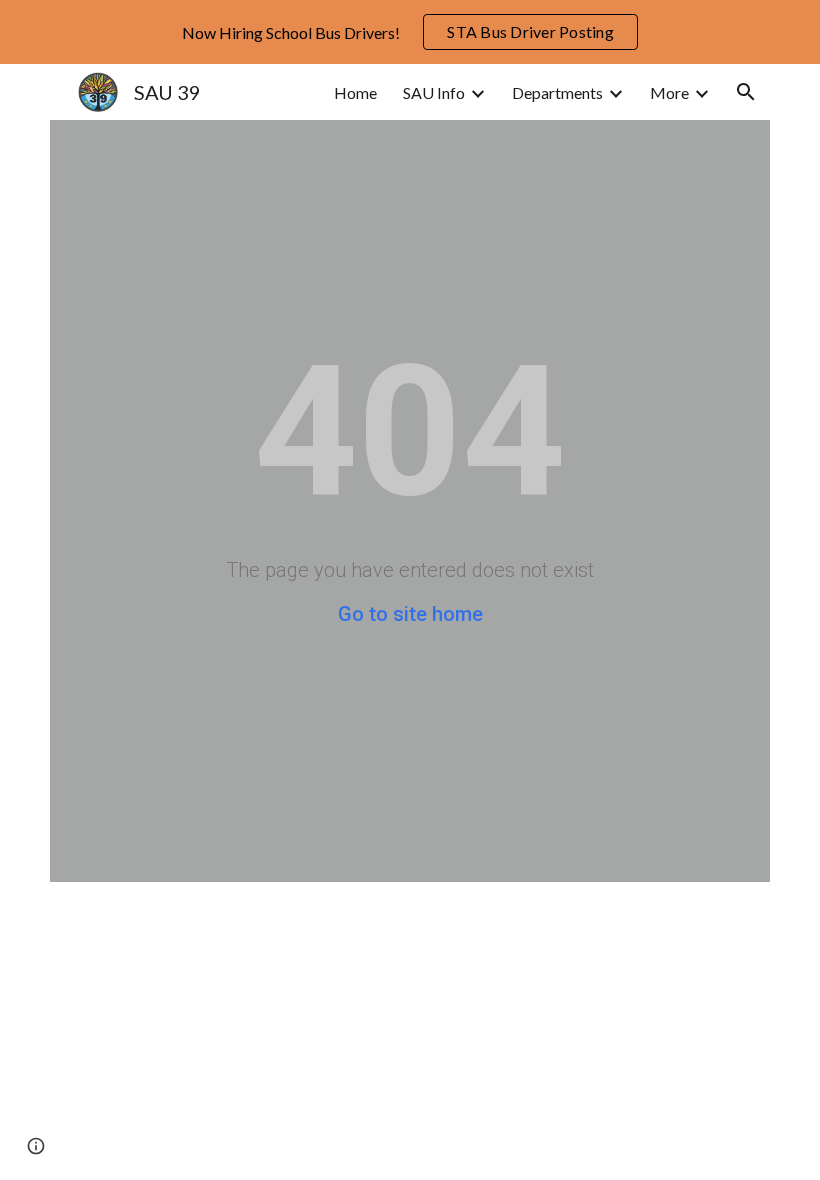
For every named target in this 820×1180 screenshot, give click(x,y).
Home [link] (355, 92)
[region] (410, 32)
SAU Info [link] (434, 92)
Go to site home (410, 614)
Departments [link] (557, 92)
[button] (746, 92)
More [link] (669, 92)
